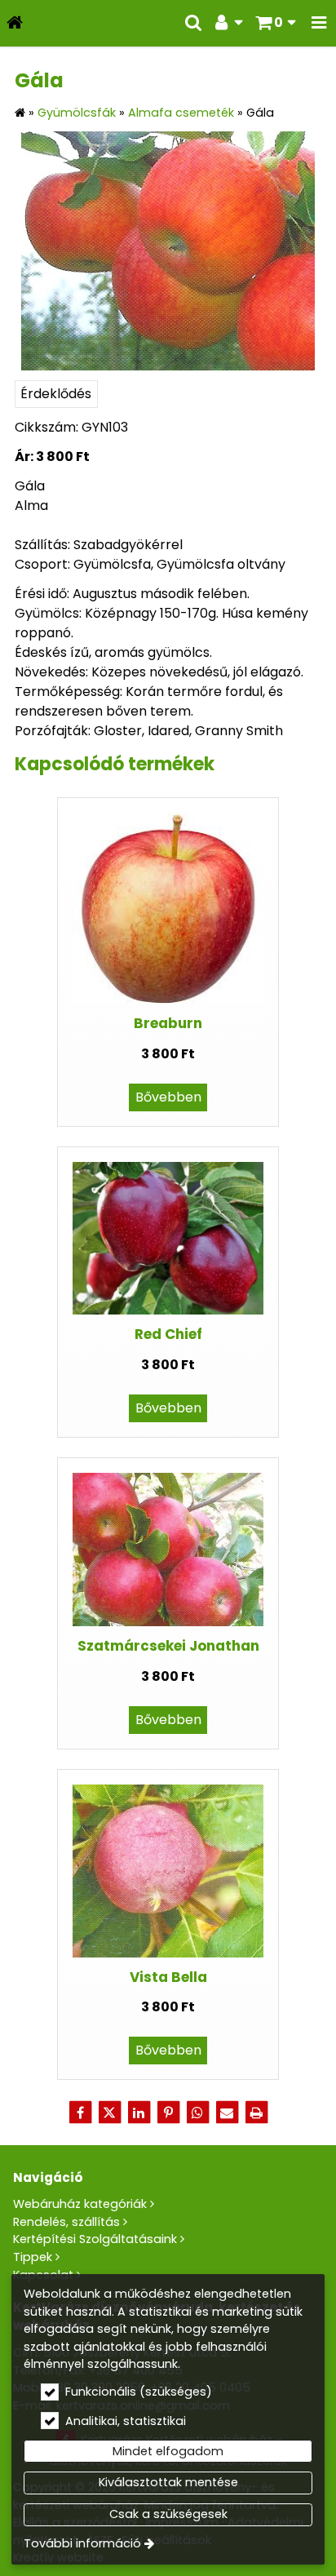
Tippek (33, 2257)
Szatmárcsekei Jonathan (168, 1646)
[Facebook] (80, 2113)
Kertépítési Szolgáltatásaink (95, 2239)
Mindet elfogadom (168, 2451)
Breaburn (168, 1023)
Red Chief (168, 1334)
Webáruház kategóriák (80, 2204)
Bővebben (168, 1097)
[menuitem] (15, 23)
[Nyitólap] (15, 23)
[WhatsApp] (197, 2113)
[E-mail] (227, 2113)
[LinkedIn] (139, 2113)
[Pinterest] (168, 2113)
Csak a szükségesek (168, 2514)
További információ (82, 2543)
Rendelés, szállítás (66, 2222)
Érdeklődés (56, 394)
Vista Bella (168, 1977)
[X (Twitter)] (109, 2113)
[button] (319, 23)
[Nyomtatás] (256, 2113)
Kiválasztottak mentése (168, 2482)
